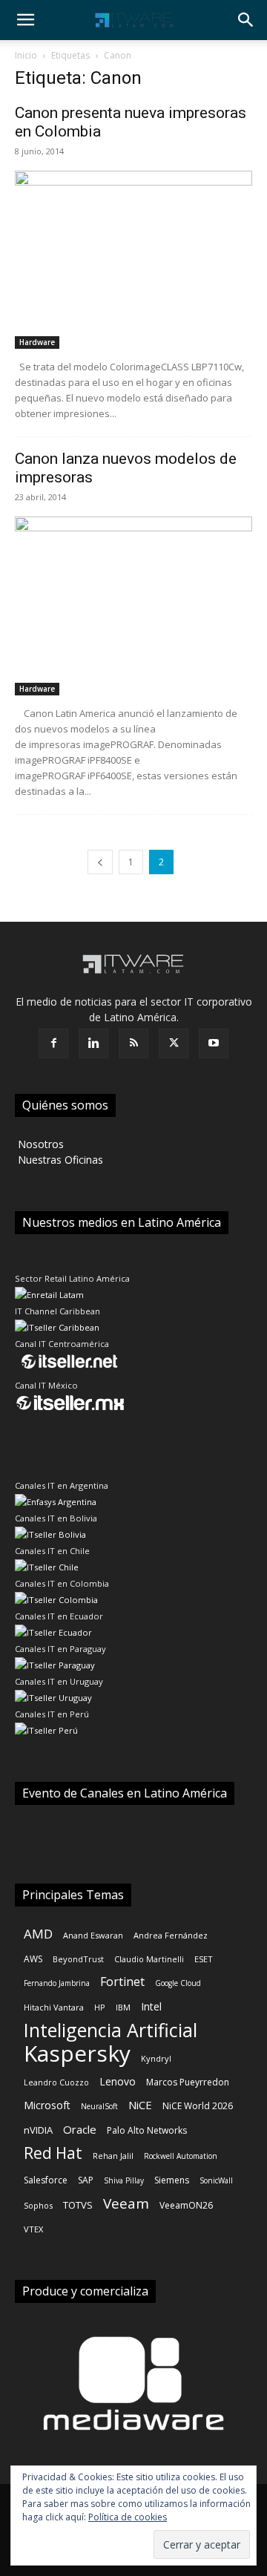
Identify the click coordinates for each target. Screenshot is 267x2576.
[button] (25, 20)
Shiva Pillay (124, 2180)
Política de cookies (128, 2517)
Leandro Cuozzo (56, 2082)
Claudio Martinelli (149, 1959)
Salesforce (46, 2180)
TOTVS (78, 2205)
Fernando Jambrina (57, 1983)
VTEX (33, 2229)
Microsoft (47, 2105)
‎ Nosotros (39, 1144)
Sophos (38, 2205)
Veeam (126, 2204)
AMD (38, 1934)
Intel (151, 2006)
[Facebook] (53, 1043)
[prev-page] (100, 862)
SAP (86, 2180)
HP (100, 2007)
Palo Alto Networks (147, 2130)
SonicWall (216, 2180)
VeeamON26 (186, 2205)
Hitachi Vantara (54, 2007)
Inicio (26, 55)
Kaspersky (77, 2053)
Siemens (172, 2180)
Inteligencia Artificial (111, 2030)
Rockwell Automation (181, 2156)
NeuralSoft (99, 2106)
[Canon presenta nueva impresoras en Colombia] (133, 260)
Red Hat (53, 2153)
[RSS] (133, 1043)
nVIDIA (38, 2130)
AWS (33, 1959)
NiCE (140, 2105)
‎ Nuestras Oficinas (59, 1160)
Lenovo (118, 2081)
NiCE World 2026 (198, 2106)
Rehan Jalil (113, 2156)
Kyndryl (156, 2058)
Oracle (80, 2129)
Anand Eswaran (93, 1935)
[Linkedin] (93, 1043)
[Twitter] (174, 1043)
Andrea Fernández (171, 1935)
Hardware (37, 342)
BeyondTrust (78, 1959)
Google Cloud (178, 1983)
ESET (204, 1959)
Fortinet (122, 1982)
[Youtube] (214, 1043)
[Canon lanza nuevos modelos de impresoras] (133, 606)
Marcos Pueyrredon (188, 2082)
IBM (123, 2007)
